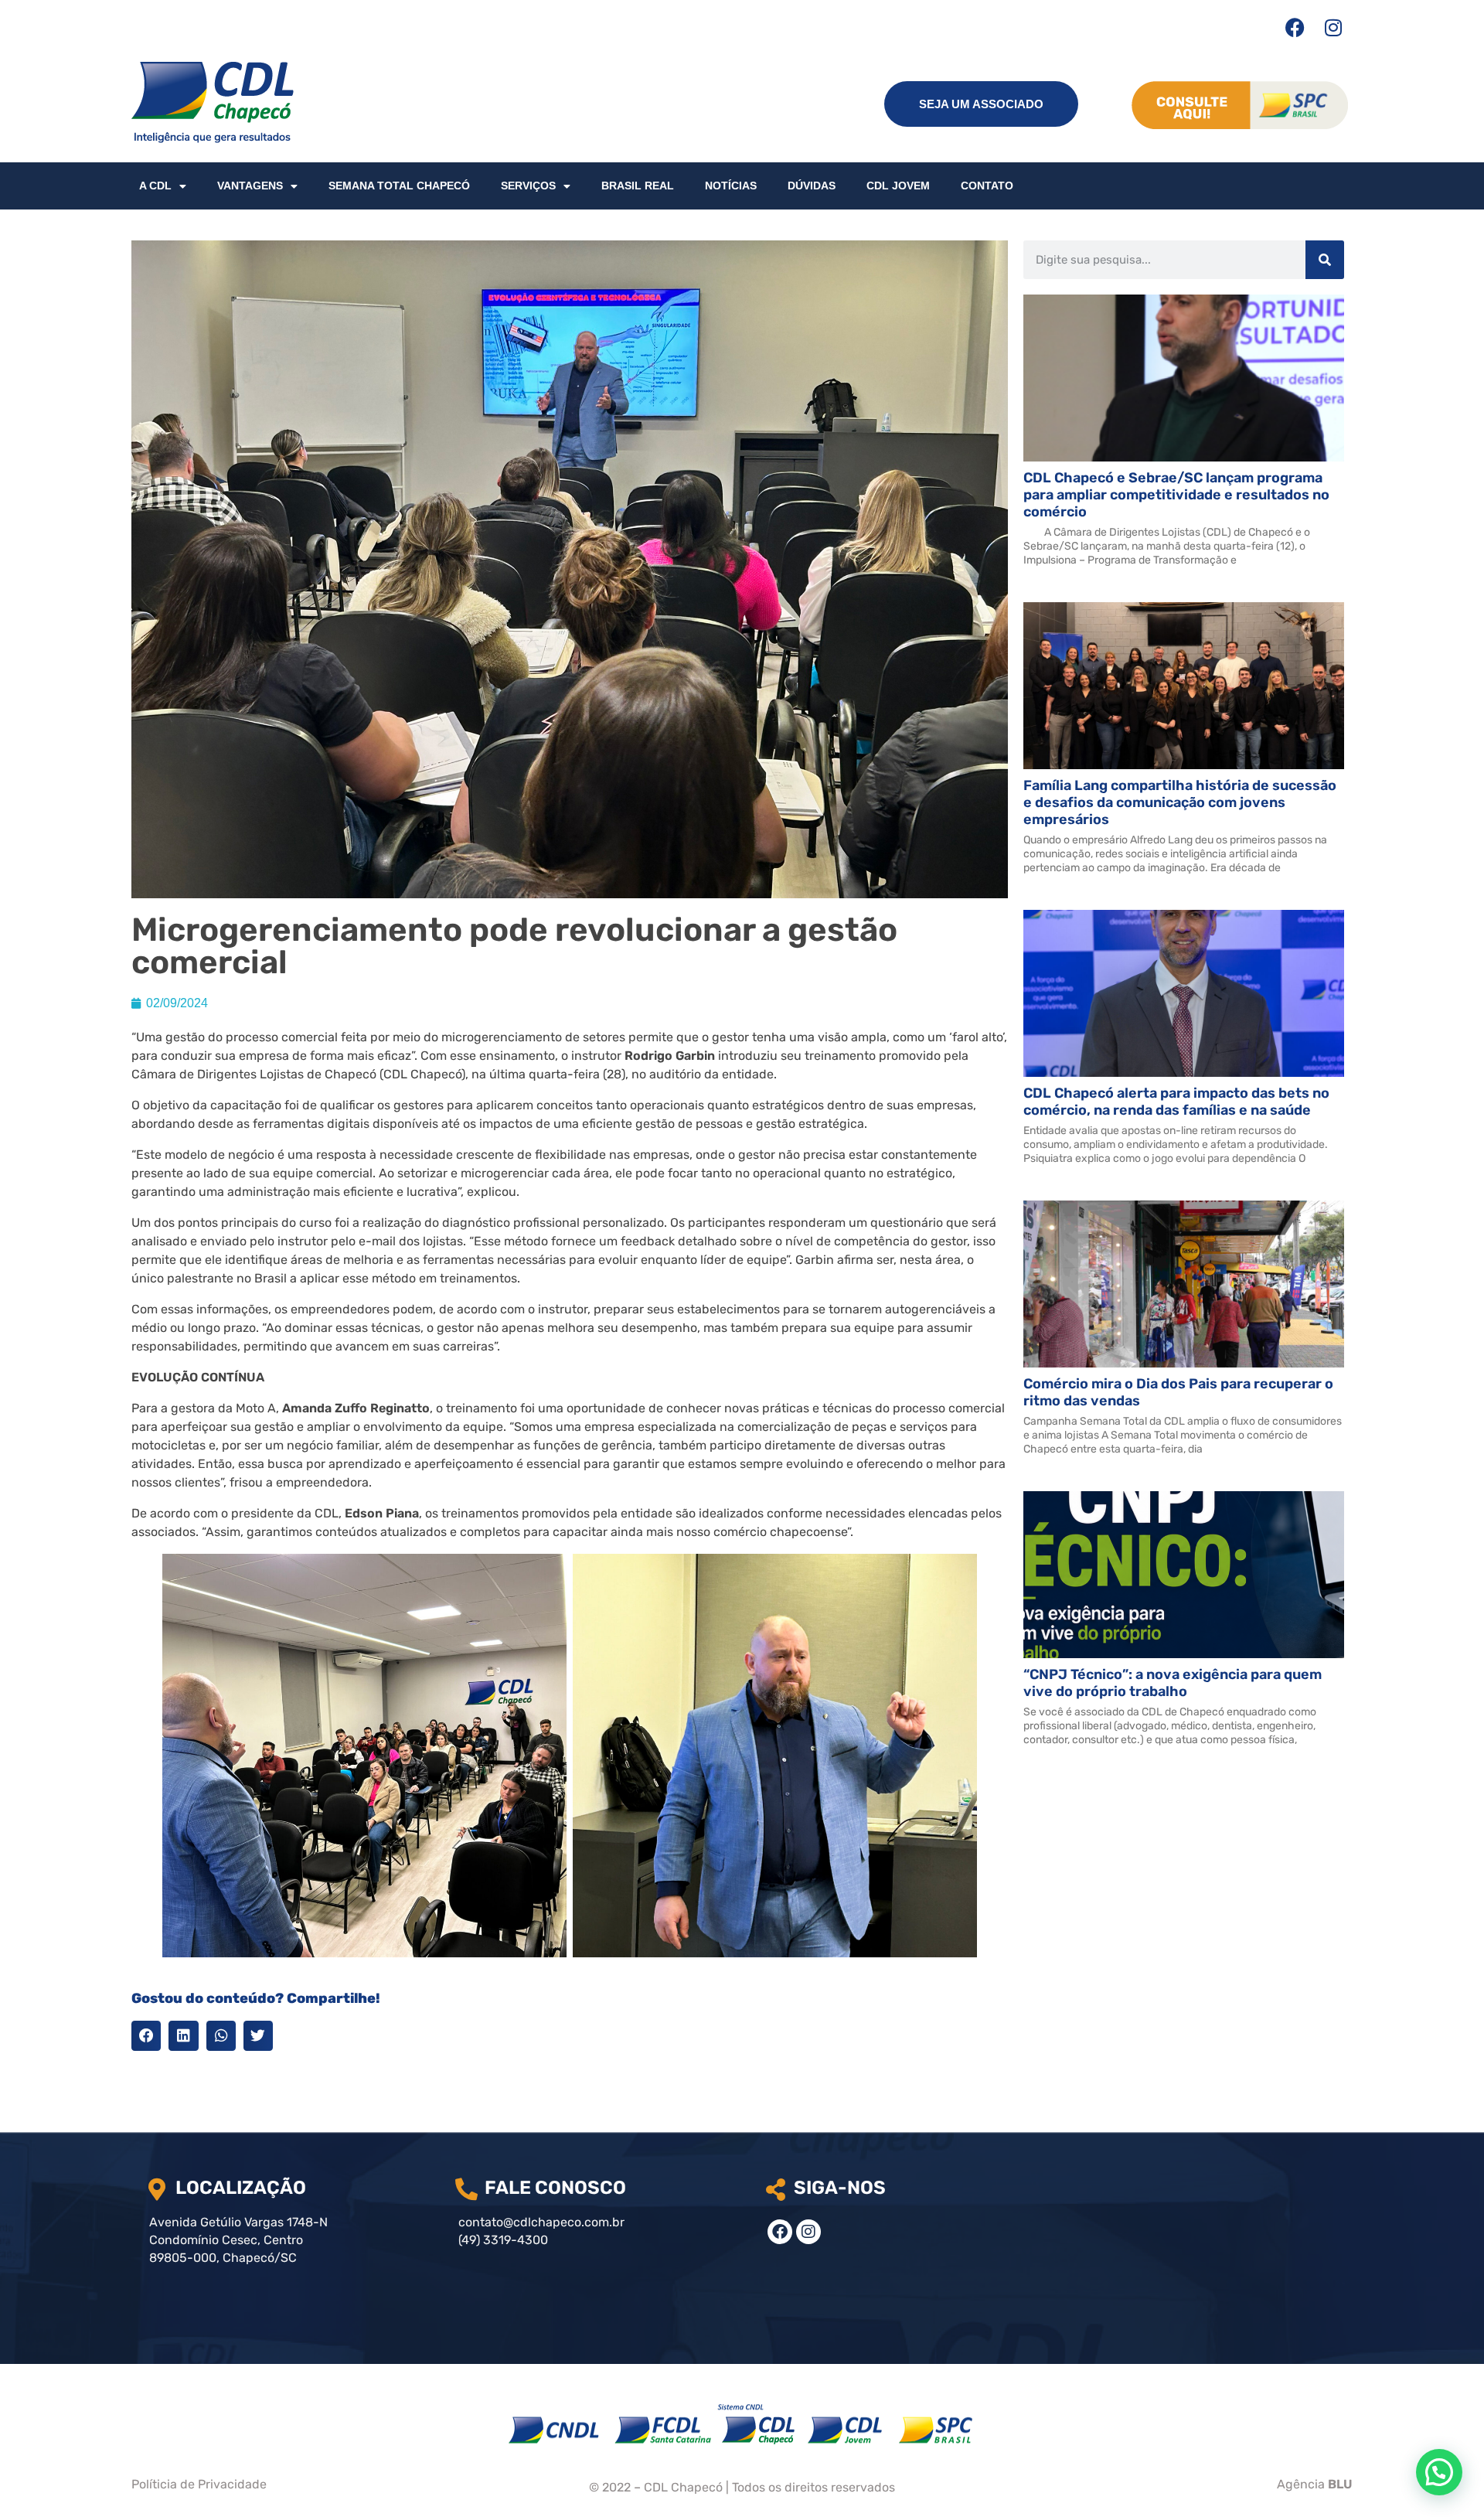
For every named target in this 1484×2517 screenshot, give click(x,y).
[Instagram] (1333, 27)
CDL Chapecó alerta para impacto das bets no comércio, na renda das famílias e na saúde (1176, 1102)
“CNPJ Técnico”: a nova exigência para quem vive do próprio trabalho (1173, 1683)
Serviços (528, 186)
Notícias (731, 186)
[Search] (1325, 260)
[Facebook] (1295, 27)
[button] (146, 2035)
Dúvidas (812, 186)
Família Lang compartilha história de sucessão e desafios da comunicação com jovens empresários (1180, 802)
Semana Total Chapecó (399, 186)
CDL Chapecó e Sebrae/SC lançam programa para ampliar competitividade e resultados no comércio (1176, 495)
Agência (1315, 2484)
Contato (987, 186)
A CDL (155, 186)
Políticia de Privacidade (199, 2484)
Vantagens (250, 186)
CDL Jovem (898, 186)
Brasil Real (638, 186)
